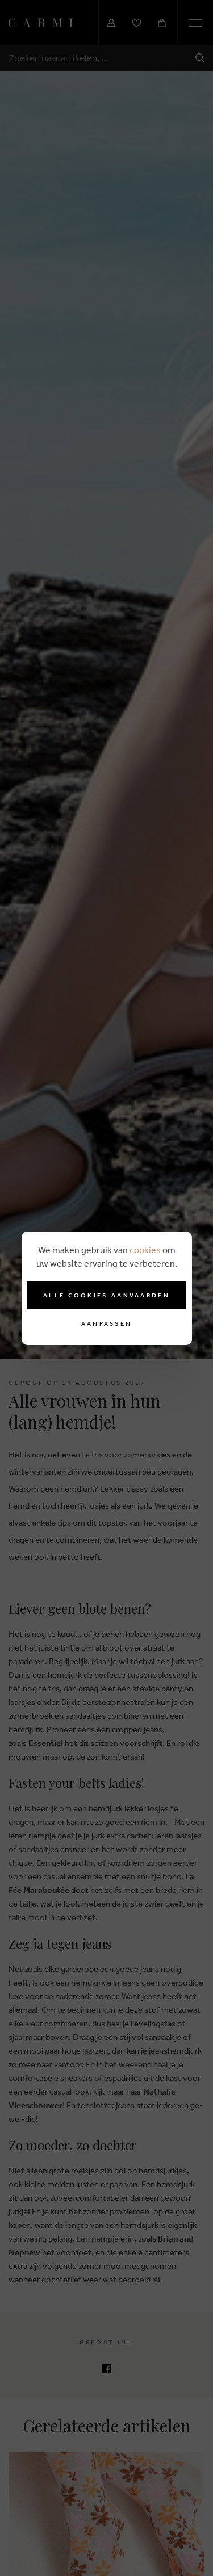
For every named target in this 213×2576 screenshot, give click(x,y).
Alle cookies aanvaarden (106, 1295)
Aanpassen (107, 1324)
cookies (145, 1250)
